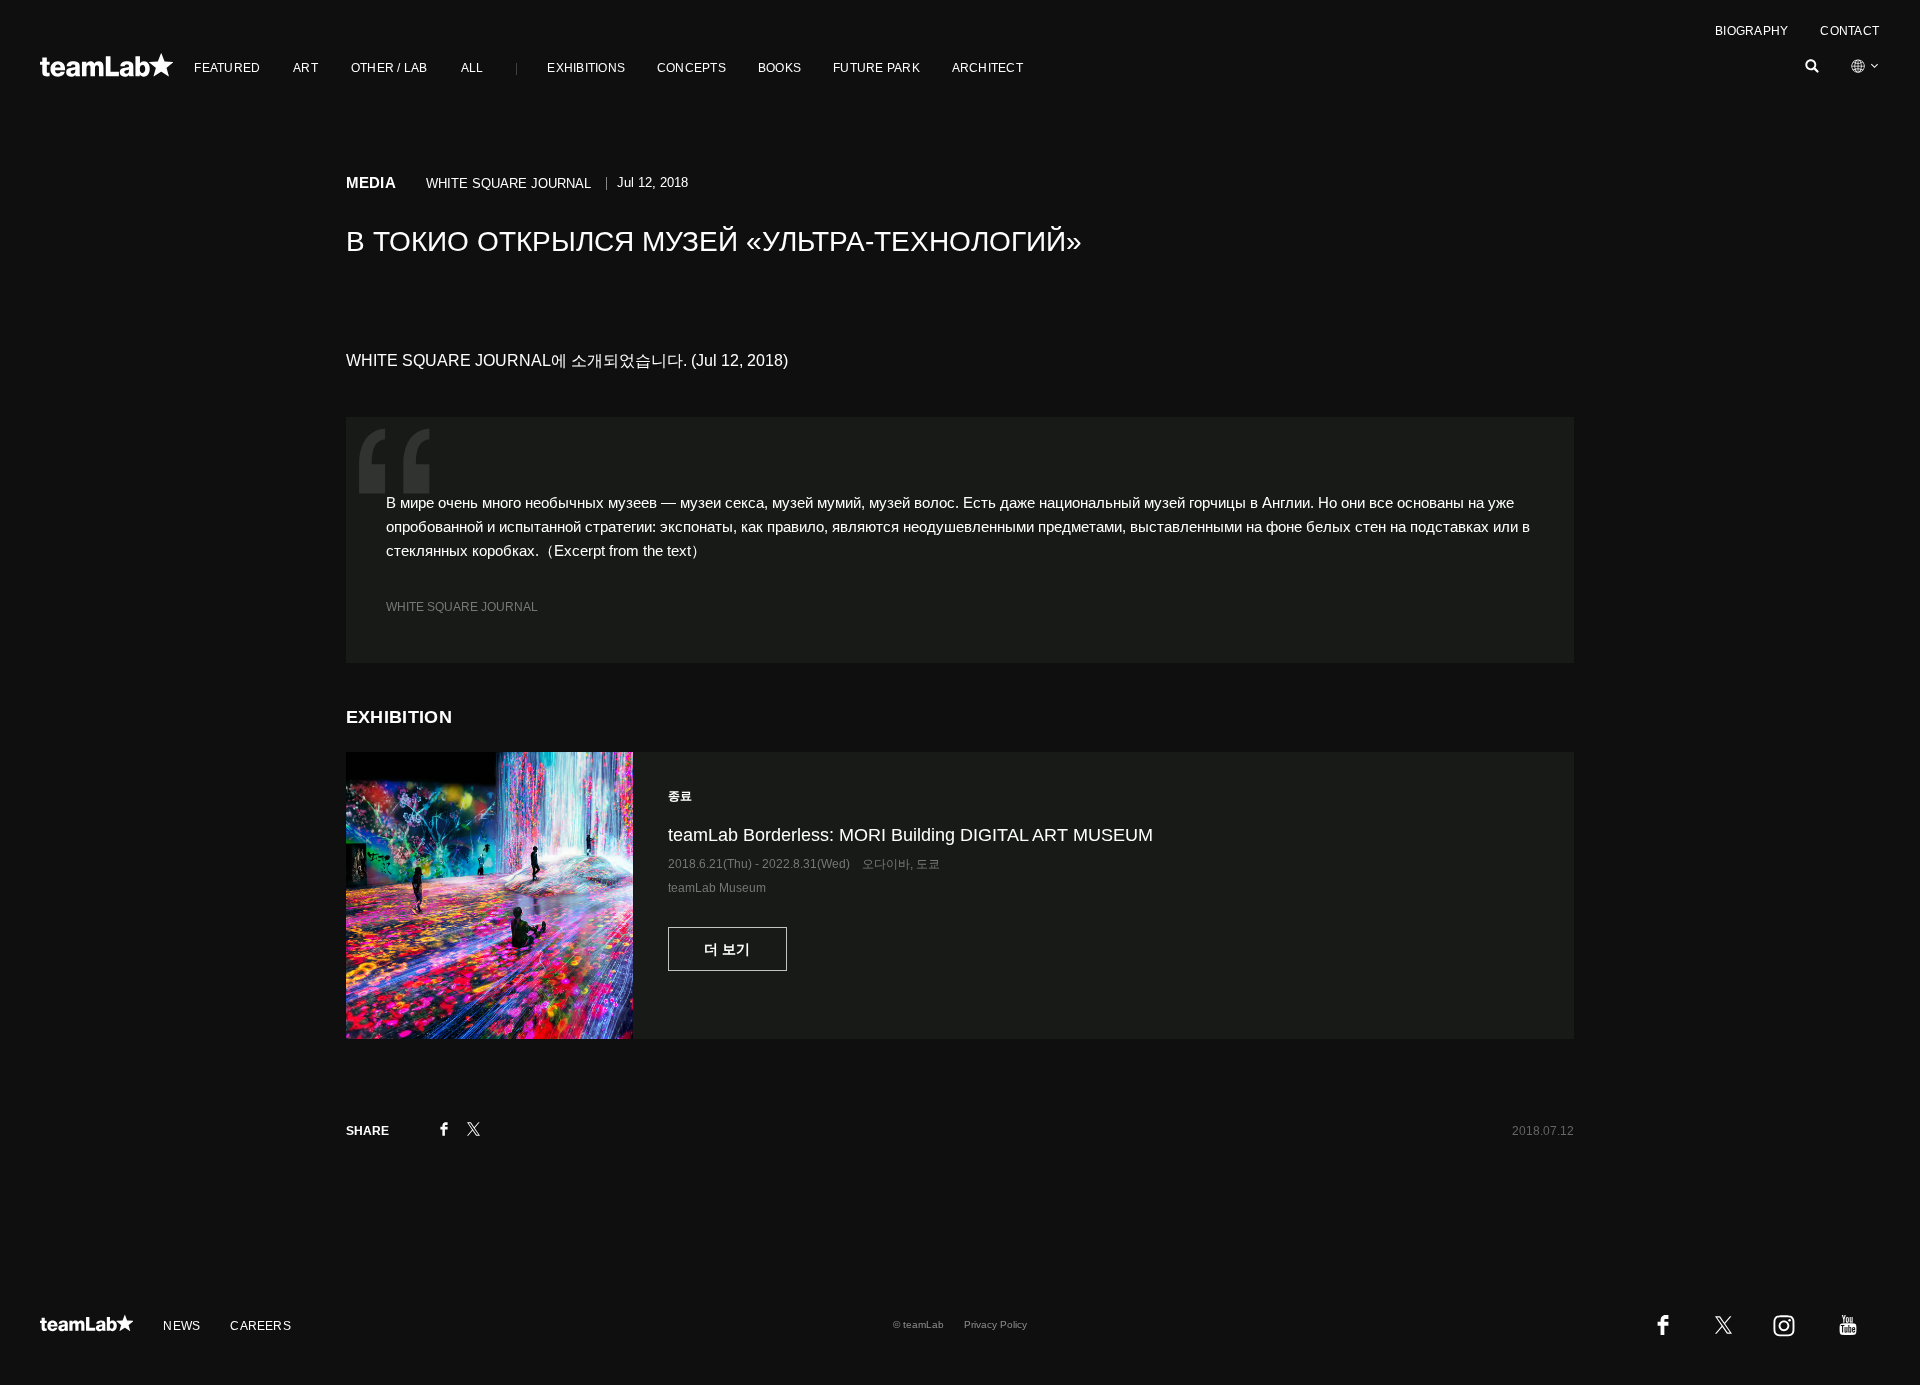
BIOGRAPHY (1751, 31)
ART (305, 68)
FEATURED (227, 68)
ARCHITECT (987, 68)
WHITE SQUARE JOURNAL (462, 607)
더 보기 (727, 949)
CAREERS (260, 1326)
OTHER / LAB (389, 68)
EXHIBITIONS (586, 68)
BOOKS (779, 68)
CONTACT (1849, 31)
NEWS (181, 1326)
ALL (472, 68)
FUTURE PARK (876, 68)
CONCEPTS (691, 68)
